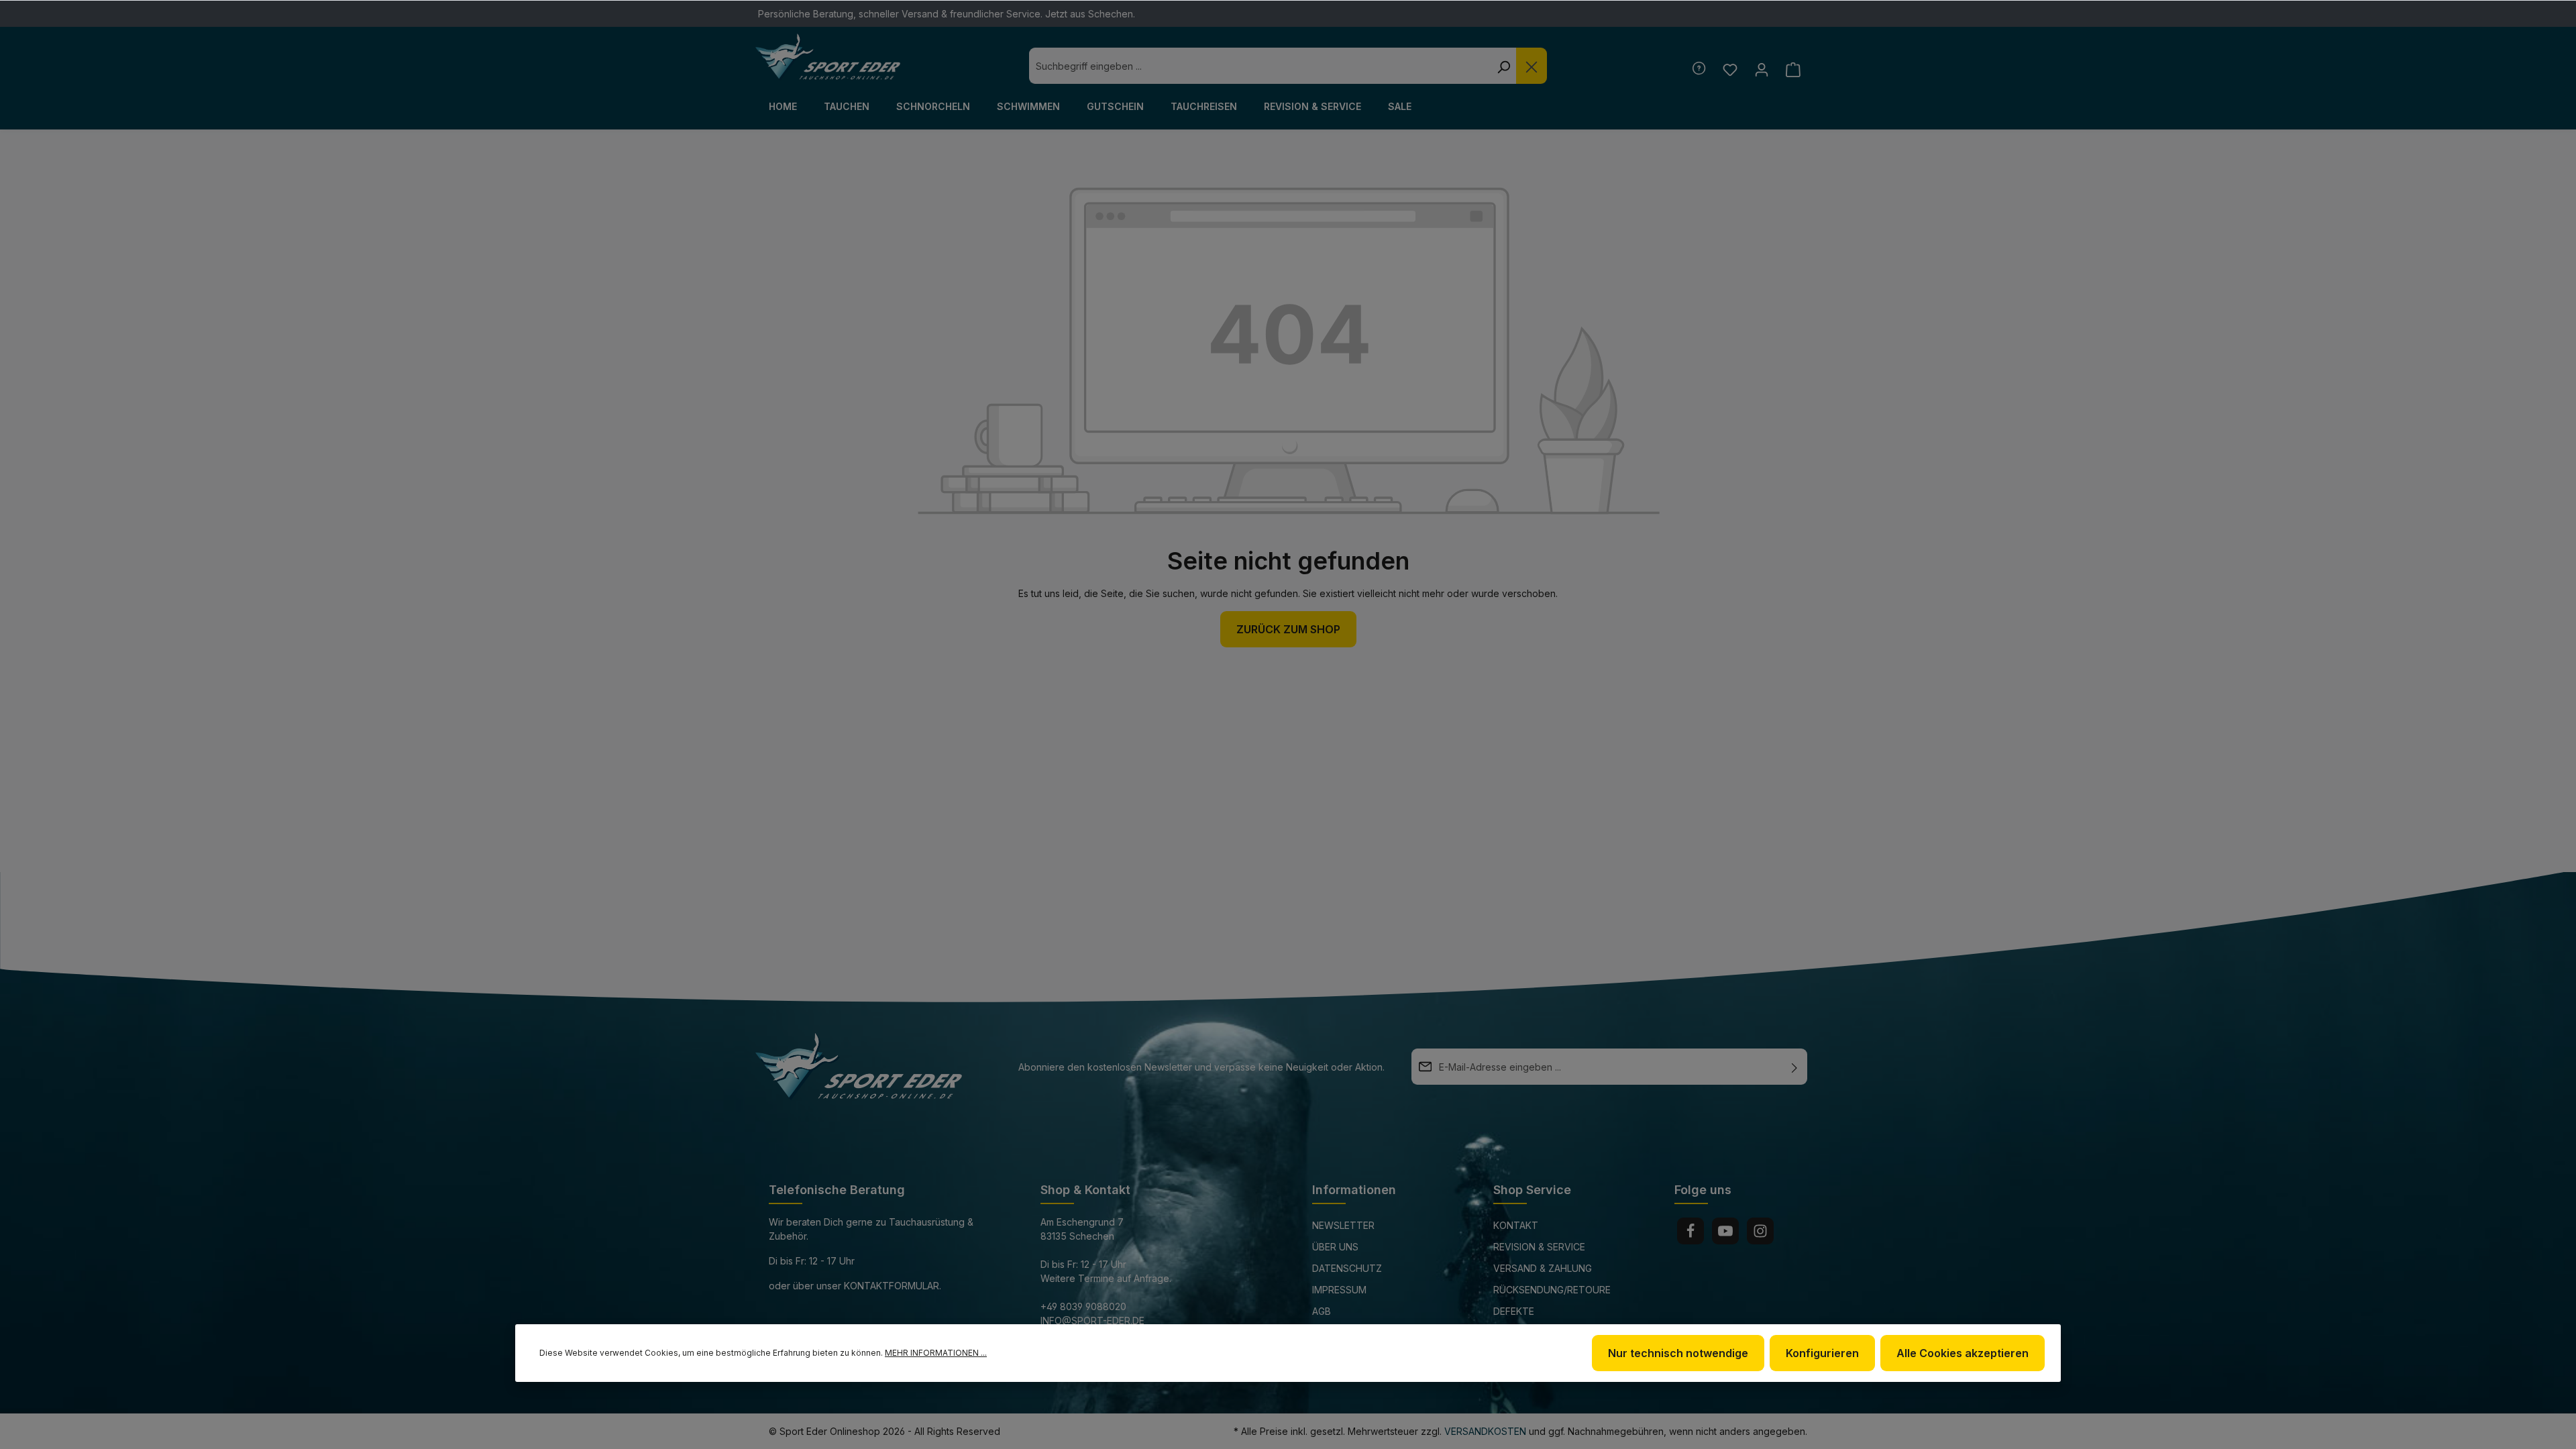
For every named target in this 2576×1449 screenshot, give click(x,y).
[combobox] (1260, 66)
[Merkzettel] (1730, 69)
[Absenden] (1794, 1067)
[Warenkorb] (1793, 69)
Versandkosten (1485, 1431)
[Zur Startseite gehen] (828, 57)
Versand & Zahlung (1543, 1268)
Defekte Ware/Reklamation (1540, 1321)
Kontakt (1516, 1225)
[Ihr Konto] (1761, 69)
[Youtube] (1725, 1231)
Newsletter (1343, 1225)
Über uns (1335, 1247)
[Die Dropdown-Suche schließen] (1532, 66)
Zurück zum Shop (1288, 629)
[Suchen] (1503, 66)
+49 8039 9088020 (1083, 1306)
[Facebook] (1690, 1231)
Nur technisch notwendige (1678, 1353)
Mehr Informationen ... (936, 1353)
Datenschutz (1347, 1268)
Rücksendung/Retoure (1552, 1290)
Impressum (1339, 1290)
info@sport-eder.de (1092, 1321)
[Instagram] (1760, 1231)
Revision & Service (1539, 1247)
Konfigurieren (1822, 1353)
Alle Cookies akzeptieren (1963, 1353)
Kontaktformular (892, 1286)
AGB (1322, 1311)
